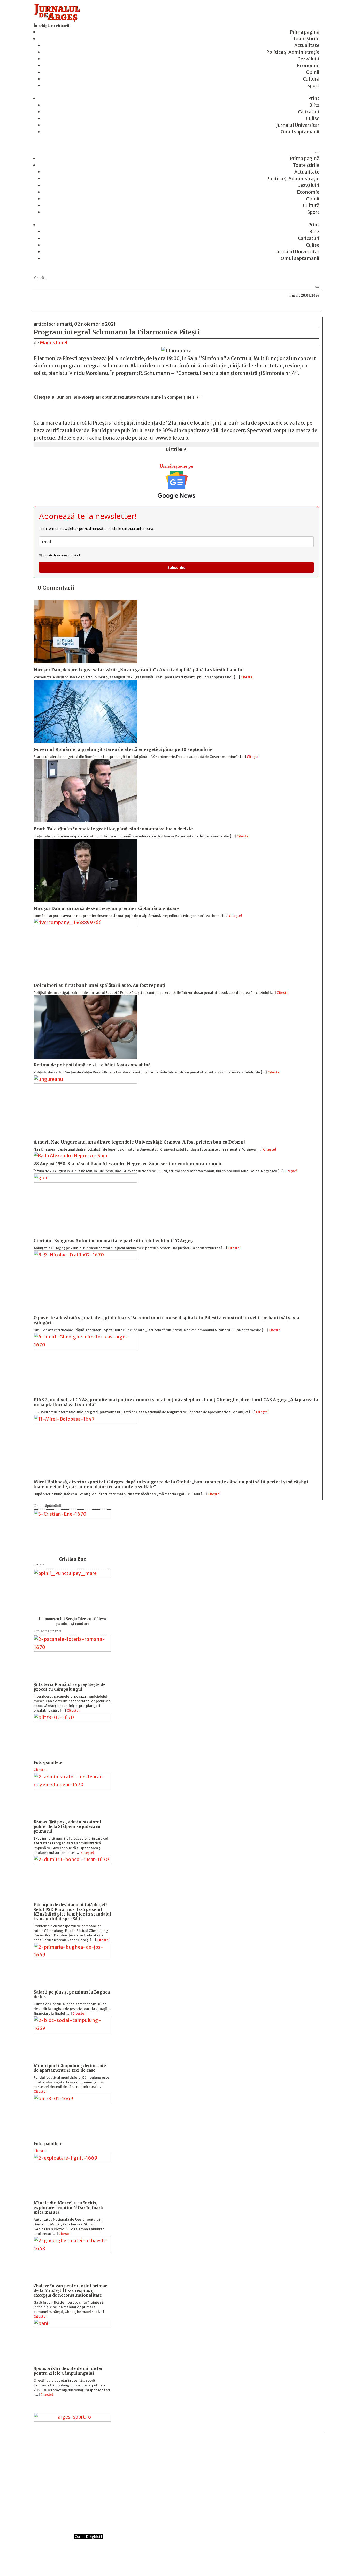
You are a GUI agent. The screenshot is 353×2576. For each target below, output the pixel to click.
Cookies (205, 2561)
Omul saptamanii (300, 132)
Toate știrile (306, 39)
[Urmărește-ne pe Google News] (176, 485)
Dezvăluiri (308, 59)
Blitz (314, 105)
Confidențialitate (177, 2561)
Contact (148, 2561)
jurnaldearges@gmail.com (86, 2447)
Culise (313, 118)
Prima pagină (305, 32)
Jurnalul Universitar (298, 125)
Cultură (311, 79)
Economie (308, 65)
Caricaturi (309, 112)
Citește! (247, 677)
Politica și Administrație (293, 52)
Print (314, 98)
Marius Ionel (54, 342)
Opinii (313, 72)
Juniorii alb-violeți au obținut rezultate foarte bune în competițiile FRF (129, 397)
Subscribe (177, 567)
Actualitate (307, 45)
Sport (313, 86)
